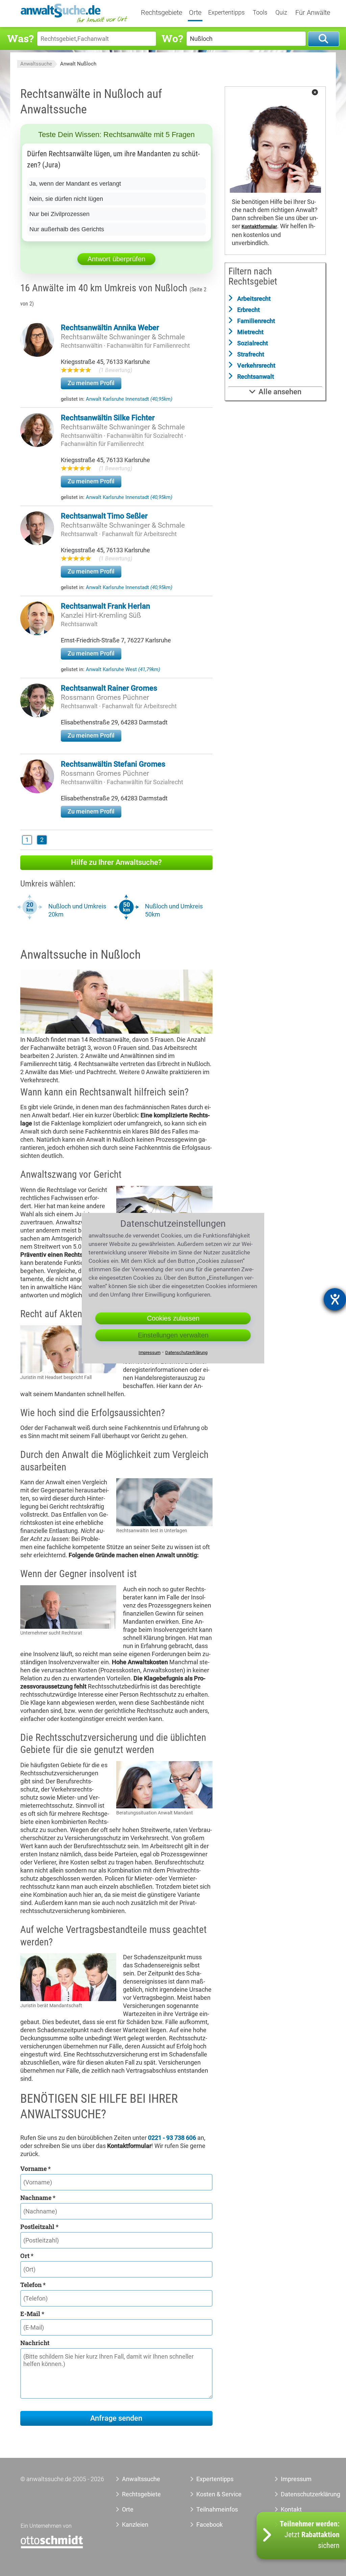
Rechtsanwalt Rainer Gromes (109, 688)
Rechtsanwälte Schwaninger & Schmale (123, 337)
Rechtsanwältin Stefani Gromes (113, 764)
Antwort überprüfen (116, 259)
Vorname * (35, 2169)
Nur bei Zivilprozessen (59, 214)
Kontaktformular (259, 227)
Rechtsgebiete (162, 13)
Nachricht (35, 2343)
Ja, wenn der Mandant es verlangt (75, 184)
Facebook (209, 2525)
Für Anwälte (313, 13)
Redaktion (294, 2525)
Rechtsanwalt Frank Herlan (105, 606)
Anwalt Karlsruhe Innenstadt (129, 399)
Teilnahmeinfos (217, 2509)
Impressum (296, 2479)
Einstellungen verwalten (173, 1335)
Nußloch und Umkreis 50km (174, 910)
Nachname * (38, 2198)
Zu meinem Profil (91, 383)
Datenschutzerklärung (300, 2494)
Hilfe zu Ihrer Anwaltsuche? (116, 862)
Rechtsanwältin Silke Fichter (108, 418)
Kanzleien (135, 2525)
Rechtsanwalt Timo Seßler (104, 516)
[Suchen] (324, 39)
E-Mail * (32, 2314)
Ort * (27, 2256)
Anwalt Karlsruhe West (123, 669)
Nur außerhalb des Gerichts (67, 229)
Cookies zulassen (173, 1318)
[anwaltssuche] (75, 22)
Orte (195, 13)
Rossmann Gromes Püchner (105, 697)
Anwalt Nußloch (78, 64)
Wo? (172, 38)
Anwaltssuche (36, 64)
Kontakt (291, 2509)
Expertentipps (226, 12)
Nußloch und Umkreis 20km (77, 910)
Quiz (281, 12)
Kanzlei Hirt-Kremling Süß (101, 615)
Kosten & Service (219, 2494)
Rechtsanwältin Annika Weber (110, 328)
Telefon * (33, 2285)
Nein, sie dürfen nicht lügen (66, 199)
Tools (260, 12)
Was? (20, 38)
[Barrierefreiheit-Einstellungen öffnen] (335, 1299)
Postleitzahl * (39, 2227)
